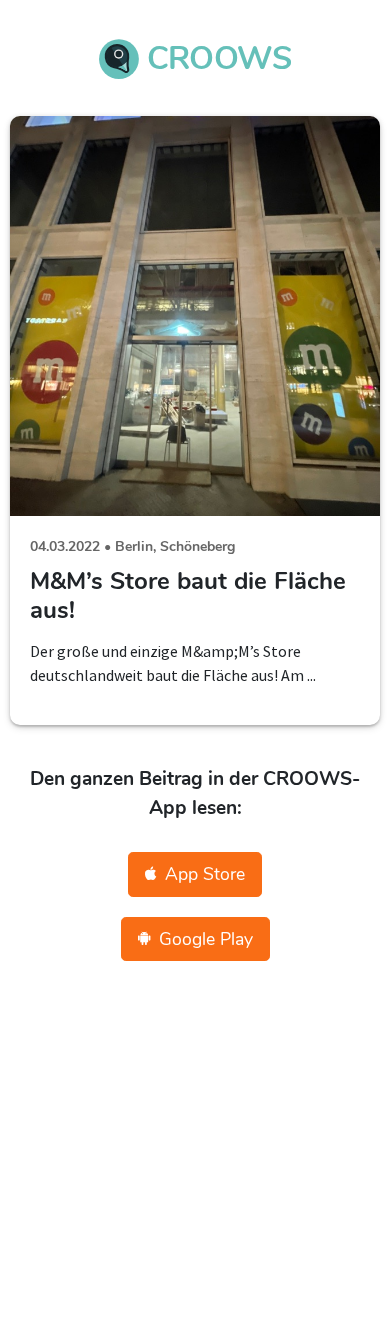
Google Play (206, 939)
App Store (205, 874)
